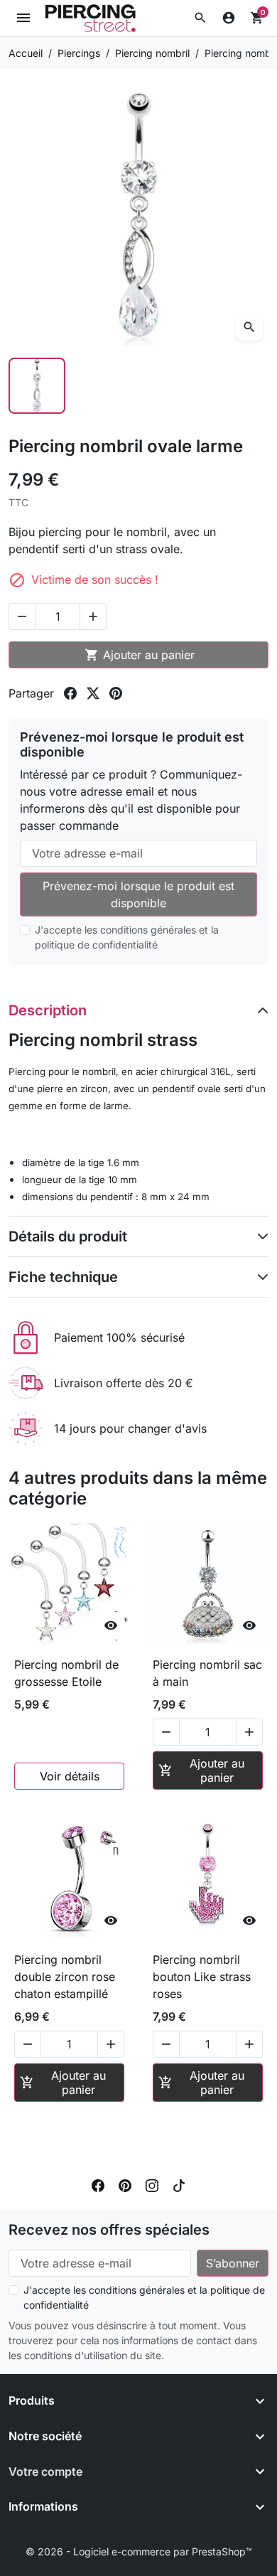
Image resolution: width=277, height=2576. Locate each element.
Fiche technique (63, 1277)
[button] (200, 18)
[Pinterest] (125, 2184)
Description (48, 1010)
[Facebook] (98, 2184)
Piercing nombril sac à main (207, 1673)
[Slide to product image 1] (37, 386)
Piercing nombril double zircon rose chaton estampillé (65, 1977)
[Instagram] (152, 2184)
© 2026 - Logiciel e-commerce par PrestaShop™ (139, 2551)
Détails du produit (68, 1236)
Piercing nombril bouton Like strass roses (202, 1977)
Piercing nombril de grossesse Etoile (66, 1673)
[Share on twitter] (93, 693)
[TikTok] (179, 2184)
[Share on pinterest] (116, 693)
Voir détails (70, 1776)
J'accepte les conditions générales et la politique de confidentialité (127, 937)
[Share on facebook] (70, 693)
